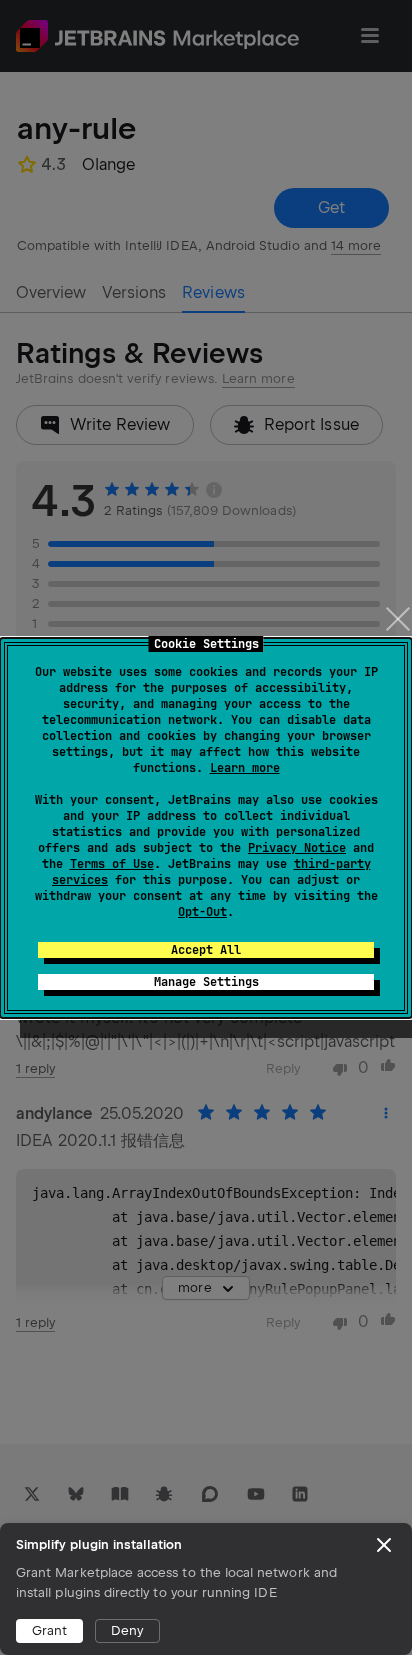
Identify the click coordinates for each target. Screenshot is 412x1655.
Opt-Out (202, 912)
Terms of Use (112, 864)
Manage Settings (206, 982)
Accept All (206, 950)
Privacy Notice (297, 848)
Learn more (245, 768)
